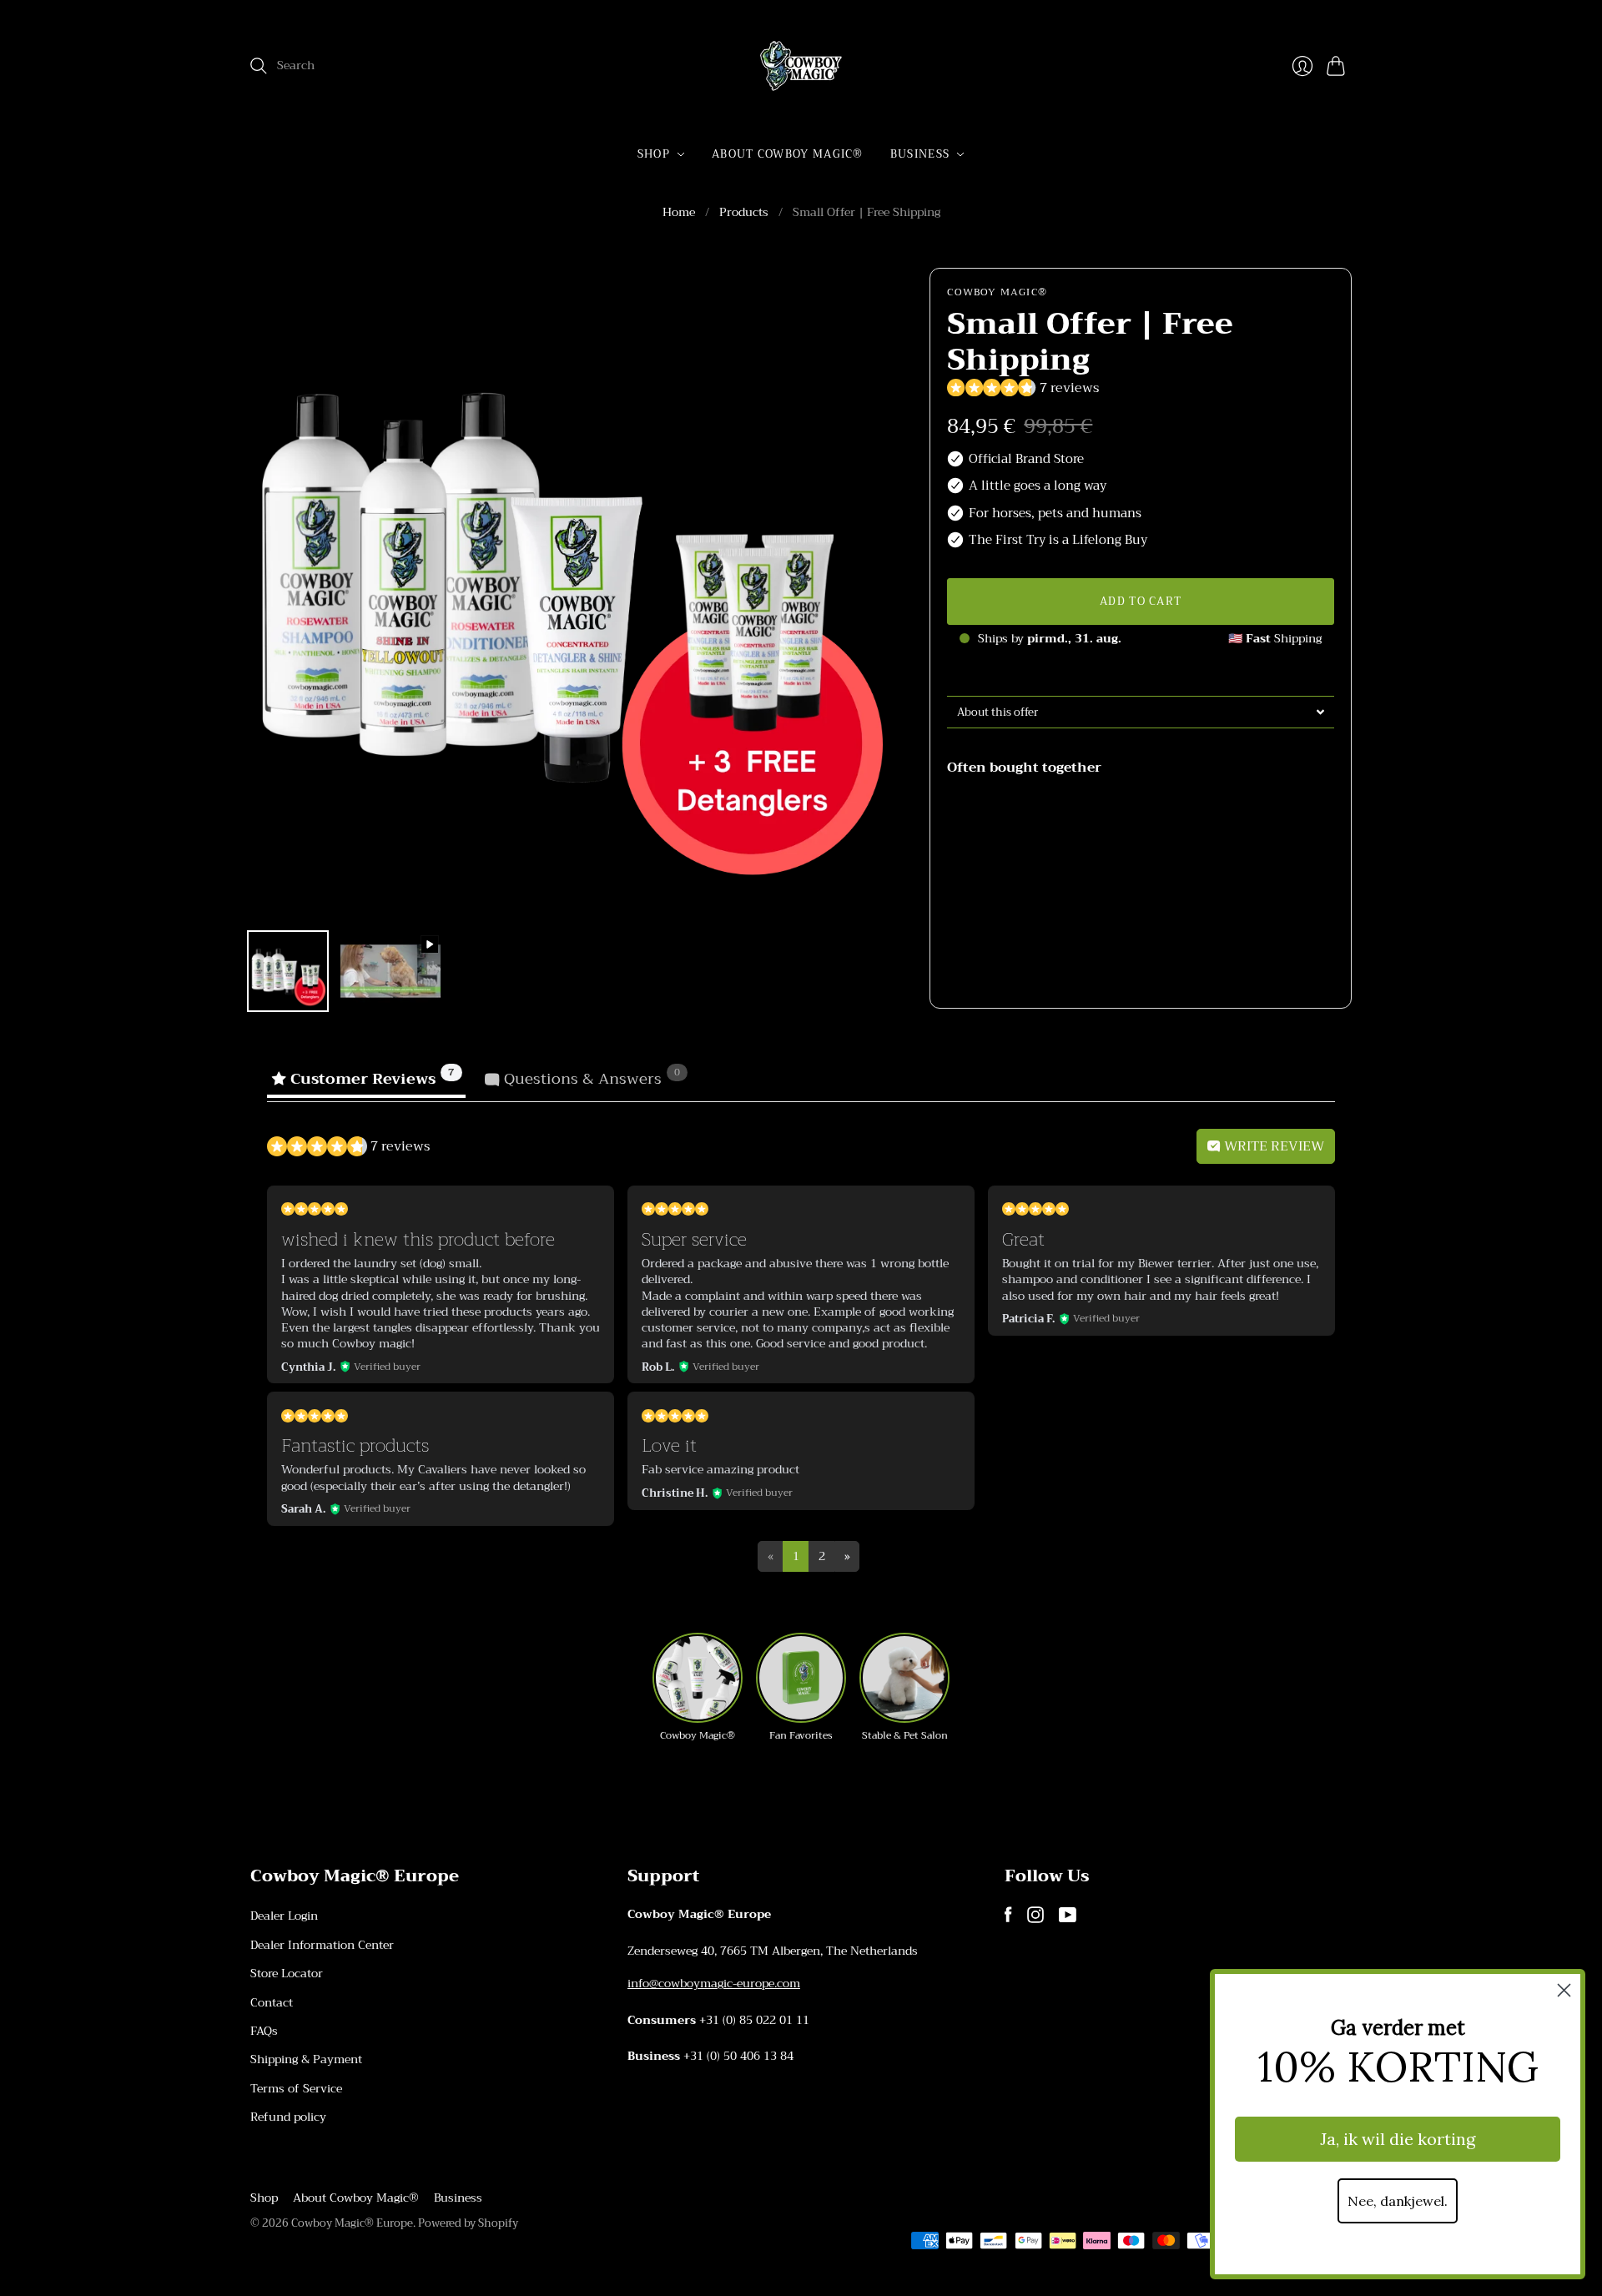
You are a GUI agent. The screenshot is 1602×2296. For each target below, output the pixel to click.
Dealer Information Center (322, 1945)
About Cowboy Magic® (788, 154)
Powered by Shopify (468, 2223)
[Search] (259, 66)
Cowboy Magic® (997, 292)
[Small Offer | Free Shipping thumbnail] (288, 971)
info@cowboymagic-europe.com (714, 1983)
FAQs (264, 2031)
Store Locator (287, 1973)
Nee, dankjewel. (1398, 2201)
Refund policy (288, 2117)
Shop (654, 154)
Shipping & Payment (306, 2059)
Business (920, 154)
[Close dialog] (1564, 1990)
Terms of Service (296, 2088)
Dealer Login (284, 1916)
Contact (272, 2002)
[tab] (1141, 712)
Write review (1272, 1146)
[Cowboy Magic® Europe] (801, 66)
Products (744, 213)
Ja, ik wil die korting (1398, 2139)
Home (679, 213)
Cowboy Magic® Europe (352, 2223)
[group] (698, 1688)
